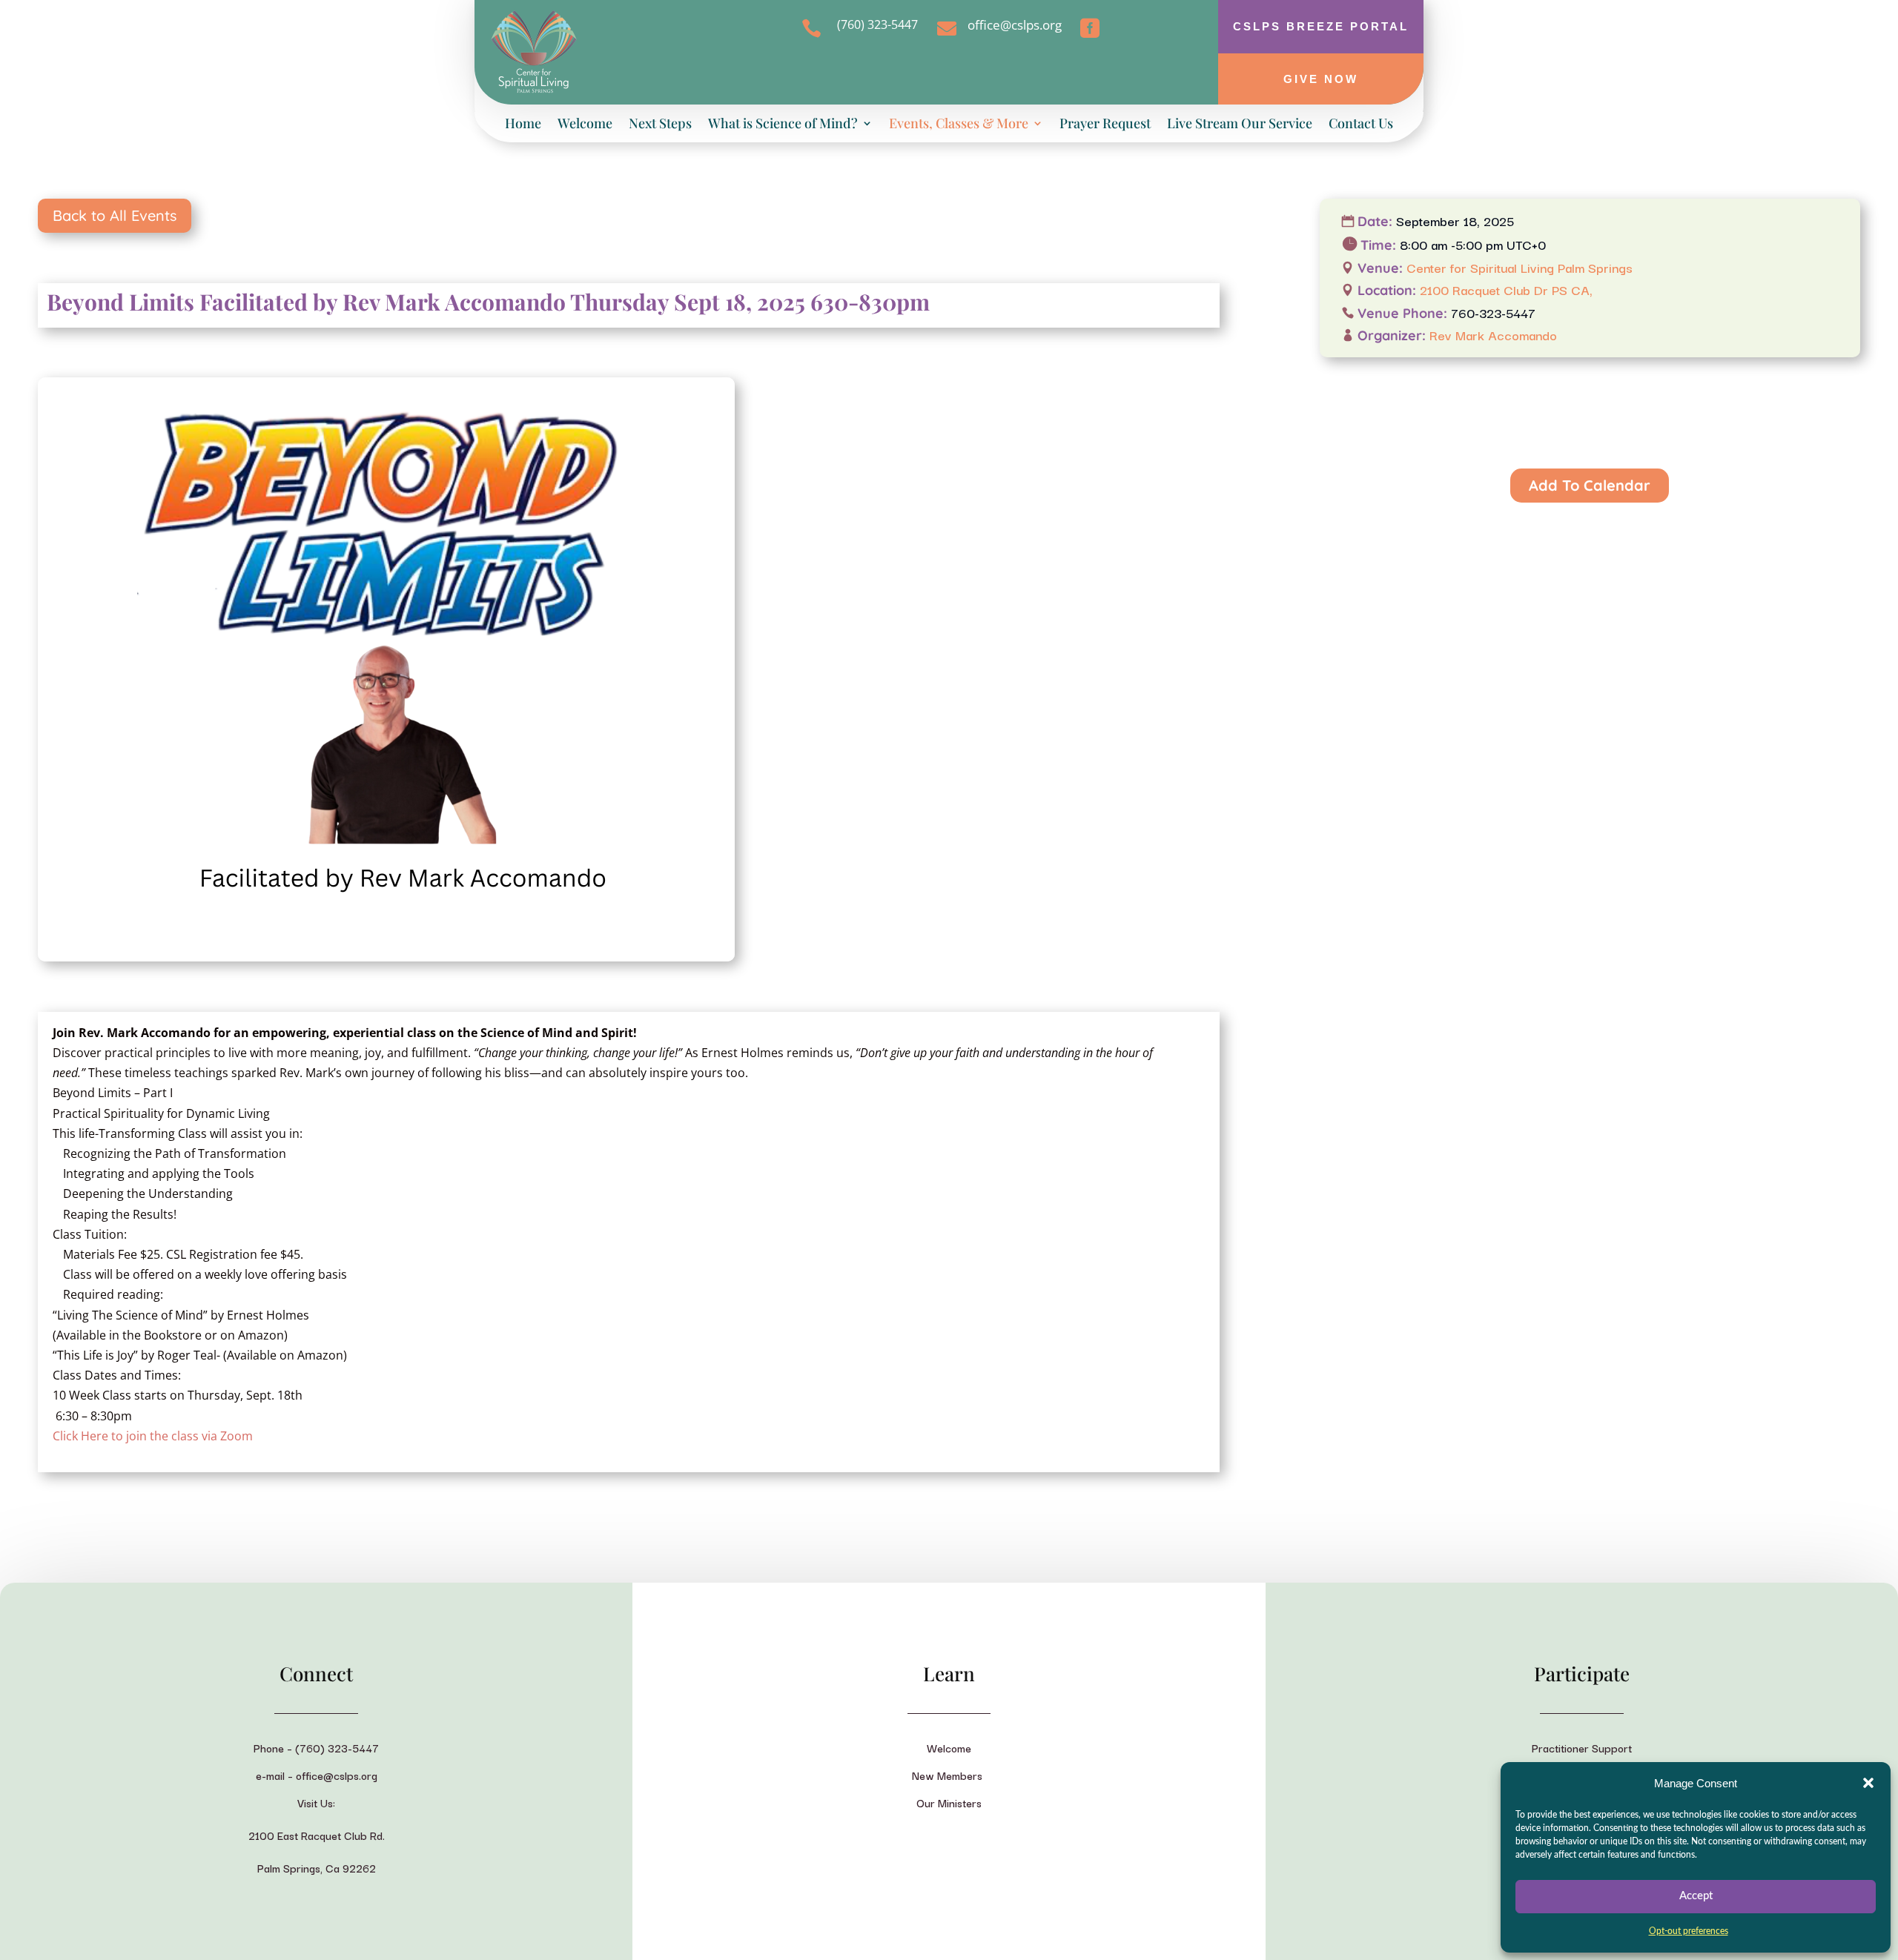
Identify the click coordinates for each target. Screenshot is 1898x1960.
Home (523, 125)
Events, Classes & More (959, 125)
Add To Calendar (1590, 485)
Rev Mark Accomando (1493, 335)
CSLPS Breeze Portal (1321, 26)
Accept (1696, 1896)
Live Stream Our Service (1240, 125)
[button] (1868, 1783)
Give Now (1321, 79)
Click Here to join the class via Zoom (153, 1436)
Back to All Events (115, 215)
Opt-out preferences (1689, 1931)
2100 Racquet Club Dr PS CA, (1506, 289)
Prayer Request (1105, 125)
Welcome (585, 125)
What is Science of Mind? (783, 125)
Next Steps (660, 125)
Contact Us (1361, 125)
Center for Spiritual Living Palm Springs (1520, 267)
